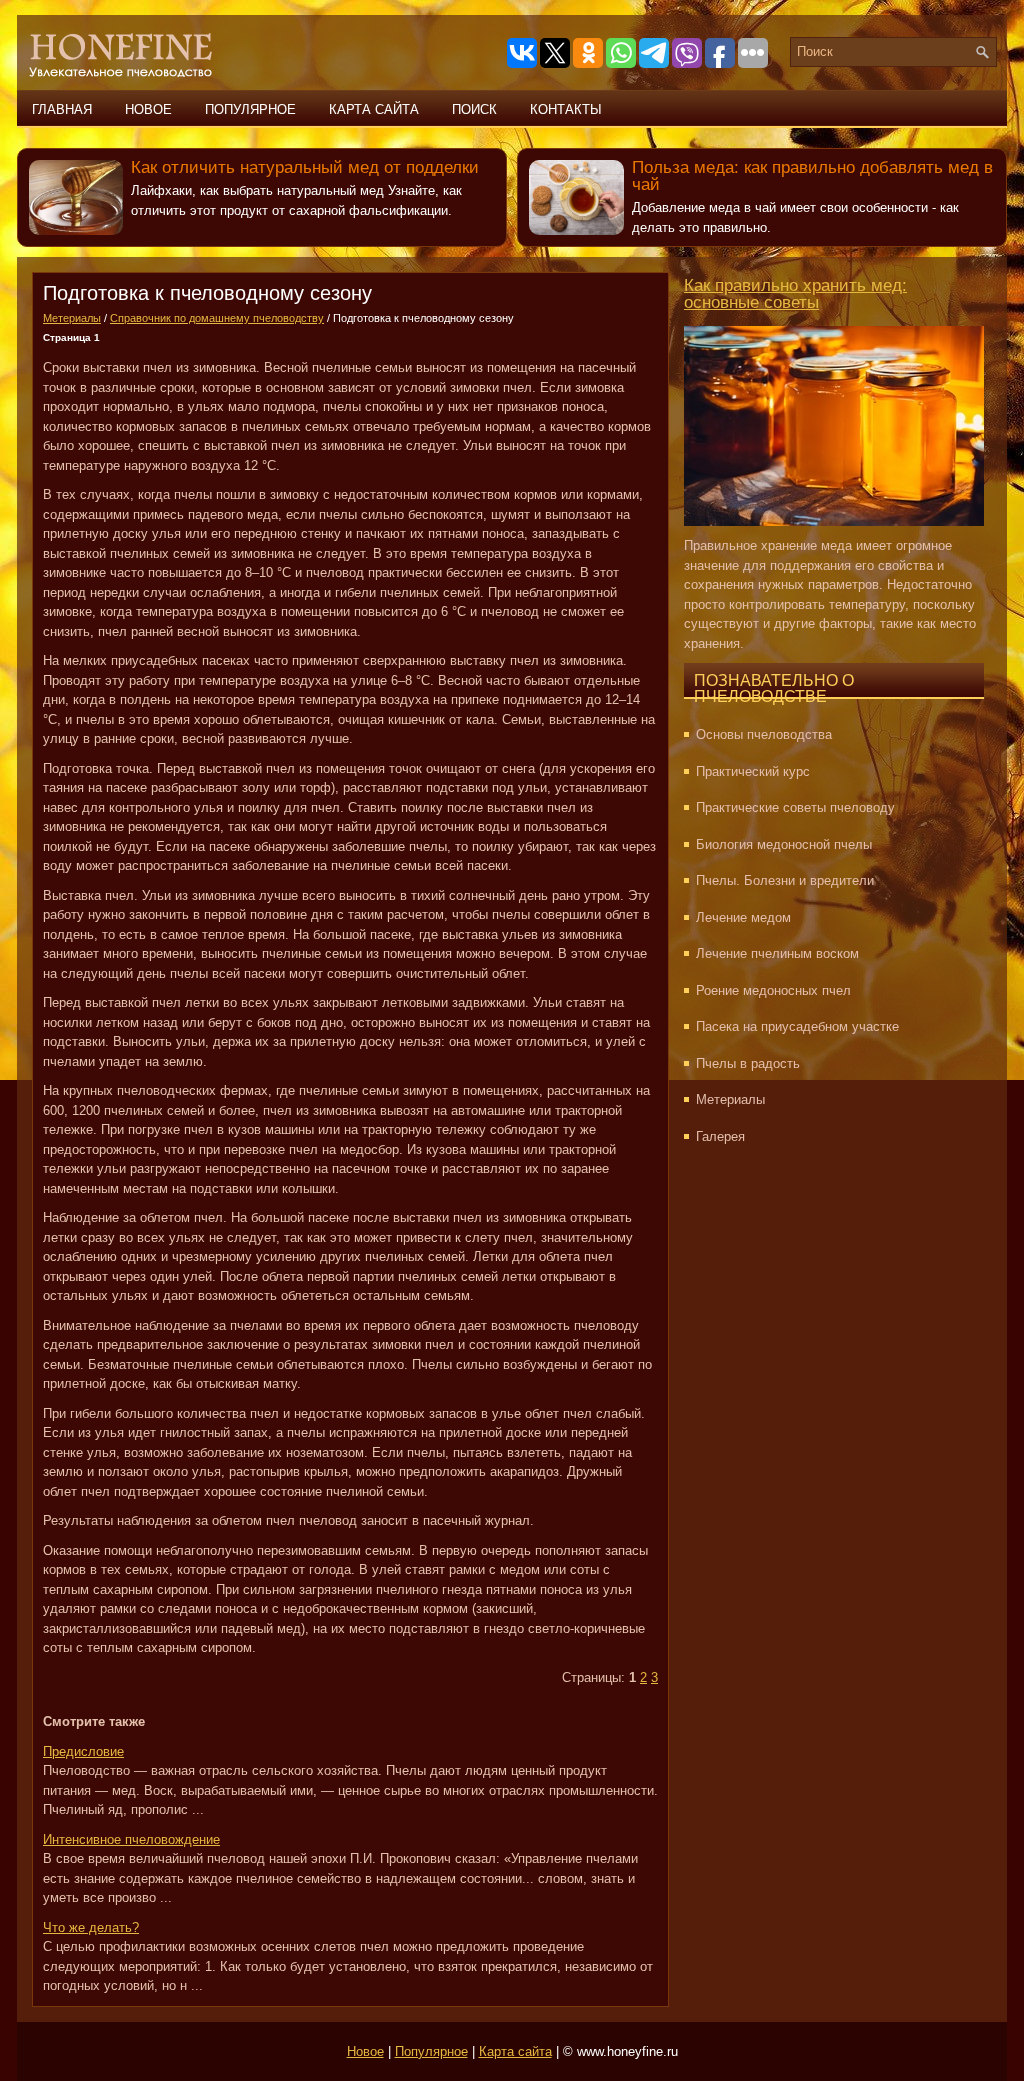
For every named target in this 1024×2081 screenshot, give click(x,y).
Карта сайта (374, 109)
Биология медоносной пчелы (784, 844)
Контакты (566, 109)
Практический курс (753, 771)
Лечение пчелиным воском (777, 953)
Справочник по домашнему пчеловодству (217, 318)
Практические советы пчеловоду (795, 807)
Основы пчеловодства (764, 734)
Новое (148, 109)
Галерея (720, 1136)
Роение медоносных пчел (773, 990)
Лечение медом (743, 917)
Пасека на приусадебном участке (797, 1026)
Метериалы (72, 318)
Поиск (474, 109)
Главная (62, 109)
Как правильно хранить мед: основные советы (795, 294)
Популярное (250, 109)
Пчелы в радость (748, 1063)
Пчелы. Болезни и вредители (785, 880)
